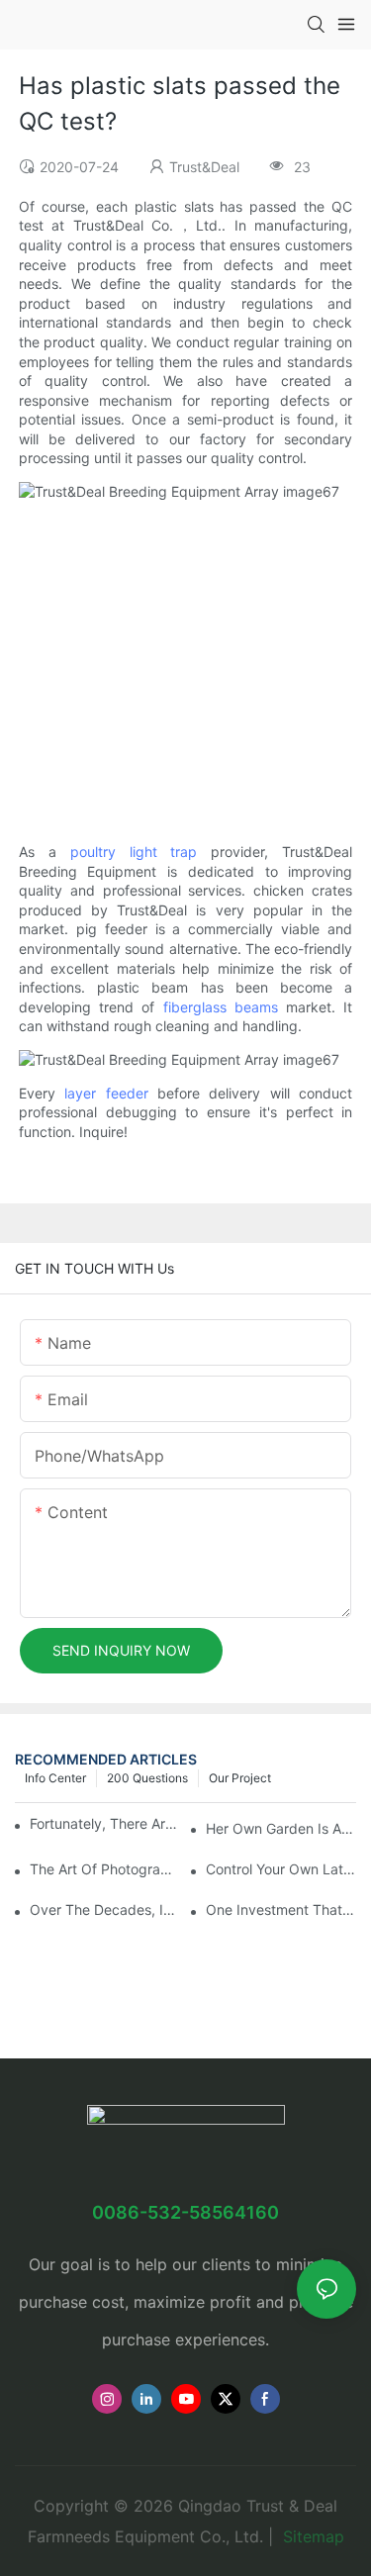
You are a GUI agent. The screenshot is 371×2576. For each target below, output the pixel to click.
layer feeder (106, 1093)
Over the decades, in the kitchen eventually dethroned (105, 1909)
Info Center (55, 1778)
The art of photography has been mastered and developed (105, 1869)
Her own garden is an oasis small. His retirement (281, 1828)
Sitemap (311, 2536)
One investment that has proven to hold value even (281, 1909)
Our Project (240, 1778)
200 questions (147, 1778)
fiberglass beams (221, 1007)
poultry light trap (134, 852)
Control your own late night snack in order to (281, 1869)
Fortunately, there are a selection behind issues (104, 1823)
